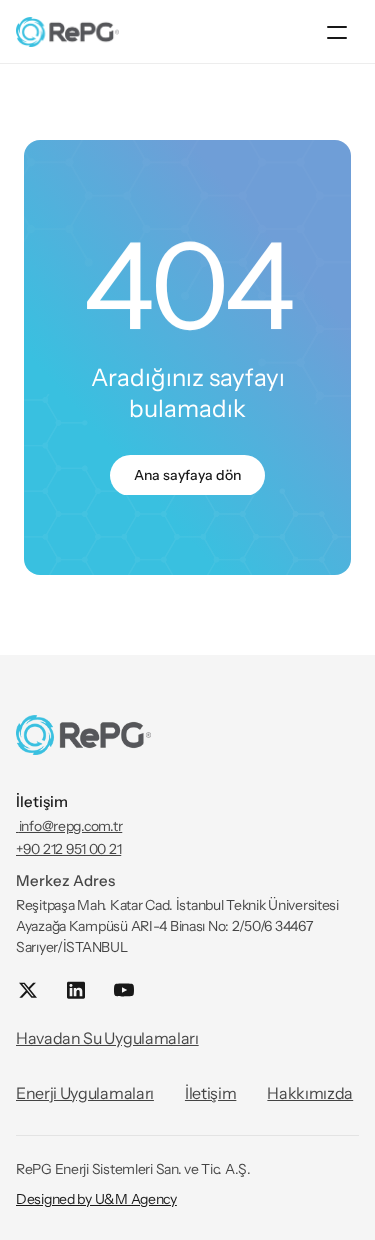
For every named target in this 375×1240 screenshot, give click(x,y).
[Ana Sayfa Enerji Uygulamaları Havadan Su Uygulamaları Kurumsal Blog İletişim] (187, 32)
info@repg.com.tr (69, 826)
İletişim (210, 1093)
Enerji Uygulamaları (85, 1093)
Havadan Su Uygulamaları (107, 1038)
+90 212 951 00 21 (68, 849)
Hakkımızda (310, 1093)
